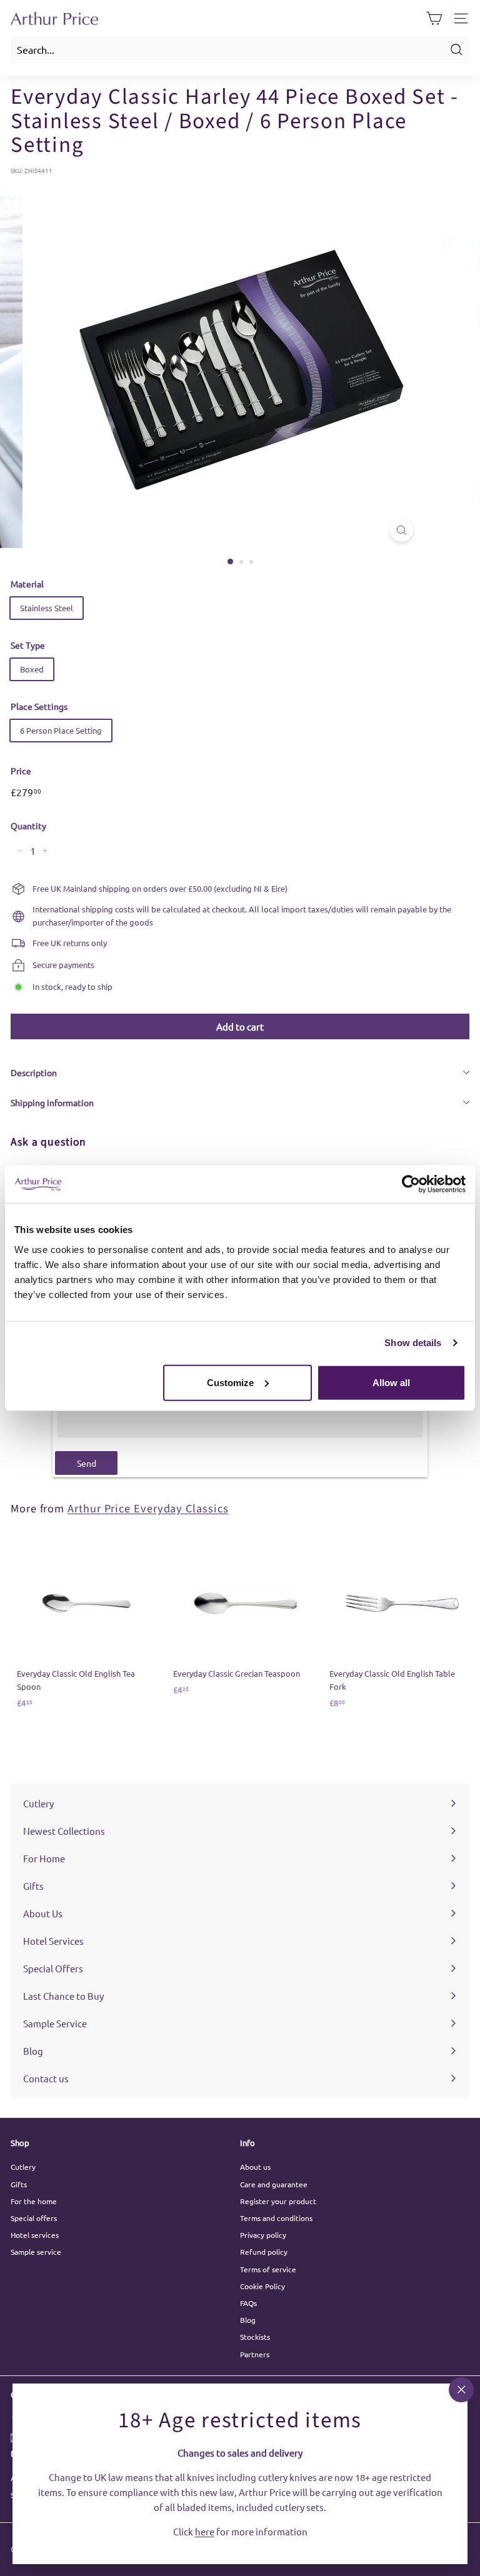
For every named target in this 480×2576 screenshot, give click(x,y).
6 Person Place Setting (61, 730)
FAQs (248, 2303)
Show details (413, 1343)
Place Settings (39, 706)
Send (87, 1463)
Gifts (19, 2184)
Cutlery (23, 2167)
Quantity (28, 826)
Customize (230, 1382)
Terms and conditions (276, 2218)
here (205, 2531)
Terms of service (268, 2269)
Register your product (278, 2201)
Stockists (255, 2337)
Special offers (34, 2218)
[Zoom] (402, 530)
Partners (255, 2354)
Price (21, 771)
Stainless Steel (47, 608)
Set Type (28, 645)
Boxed (32, 669)
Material (27, 584)
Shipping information (52, 1102)
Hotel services (35, 2235)
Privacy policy (263, 2235)
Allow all (391, 1382)
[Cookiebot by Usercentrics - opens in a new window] (411, 1184)
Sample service (36, 2252)
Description (34, 1072)
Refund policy (264, 2252)
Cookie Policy (262, 2286)
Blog (248, 2320)
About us (255, 2167)
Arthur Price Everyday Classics (148, 1509)
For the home (34, 2201)
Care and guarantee (274, 2184)
